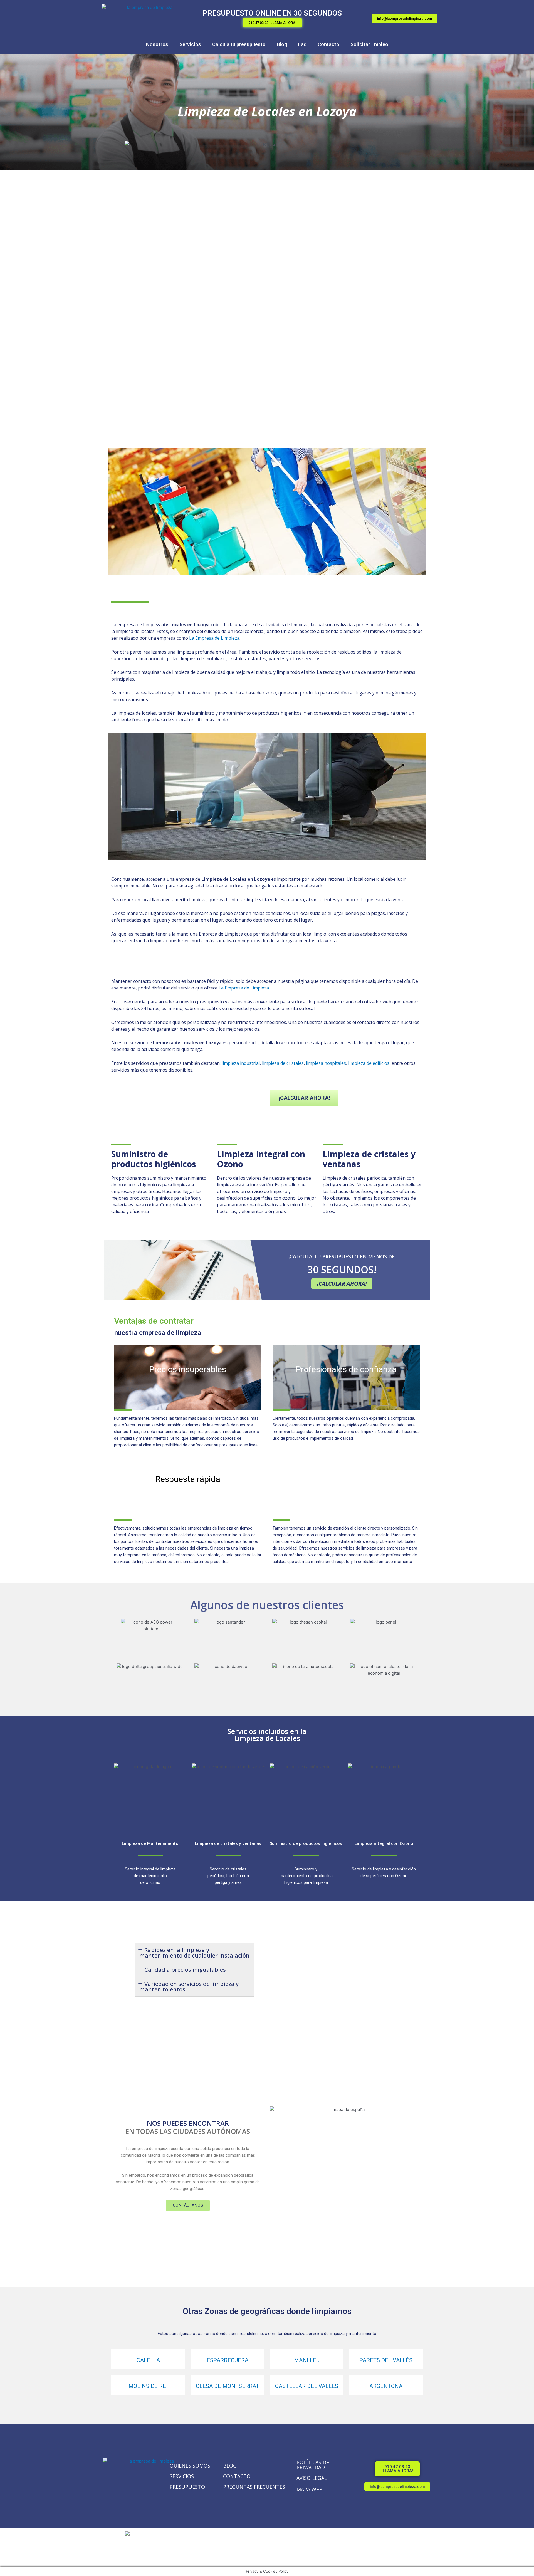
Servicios (190, 44)
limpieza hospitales (326, 1063)
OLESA (204, 2386)
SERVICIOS (182, 2476)
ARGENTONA (386, 2386)
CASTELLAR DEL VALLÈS (307, 2386)
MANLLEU (307, 2360)
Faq (302, 44)
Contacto (328, 44)
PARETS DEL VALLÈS (386, 2360)
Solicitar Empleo (369, 44)
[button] (272, 23)
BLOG (230, 2466)
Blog (282, 44)
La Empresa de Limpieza (214, 638)
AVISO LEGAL (312, 2478)
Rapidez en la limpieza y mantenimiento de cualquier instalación (194, 1953)
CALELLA (148, 2360)
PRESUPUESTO (187, 2487)
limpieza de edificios (369, 1063)
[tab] (195, 1953)
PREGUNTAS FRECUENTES (254, 2487)
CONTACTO (237, 2476)
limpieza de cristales (283, 1063)
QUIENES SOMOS (190, 2466)
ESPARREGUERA (228, 2360)
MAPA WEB (309, 2489)
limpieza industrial (241, 1063)
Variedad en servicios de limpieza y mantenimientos (189, 1987)
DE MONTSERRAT (236, 2386)
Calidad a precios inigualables (185, 1970)
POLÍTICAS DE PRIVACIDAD (313, 2465)
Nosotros (157, 44)
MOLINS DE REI (148, 2386)
